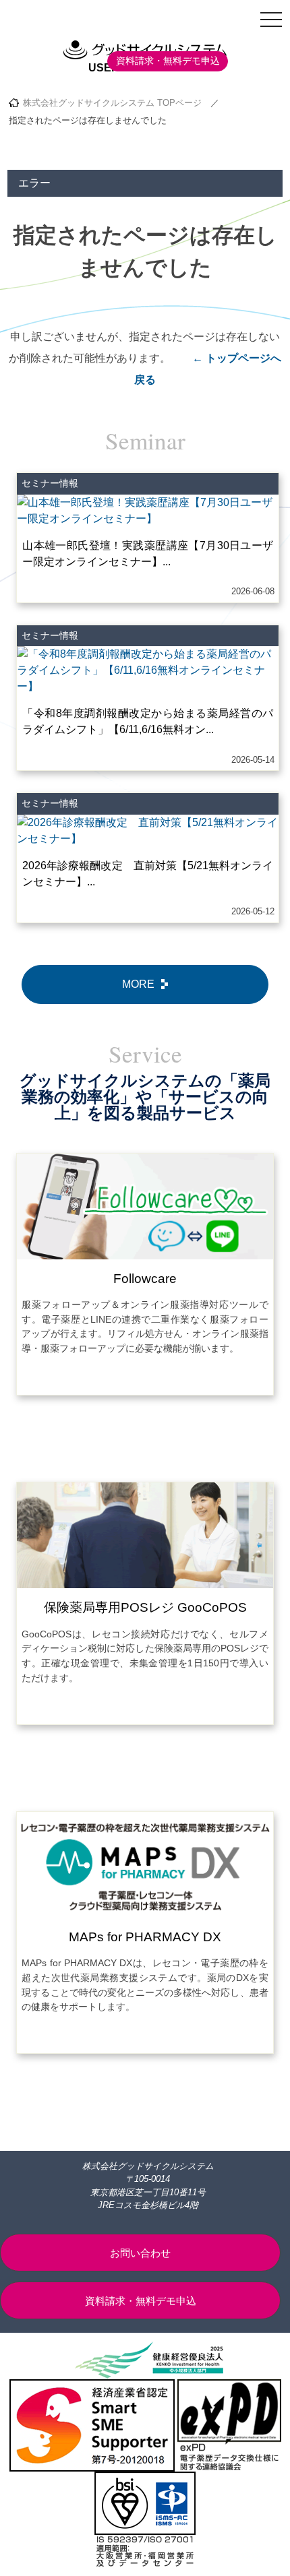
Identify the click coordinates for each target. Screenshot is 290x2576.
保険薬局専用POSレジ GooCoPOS (145, 1607)
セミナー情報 (50, 483)
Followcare (145, 1279)
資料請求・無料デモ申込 (168, 61)
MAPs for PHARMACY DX (145, 1937)
